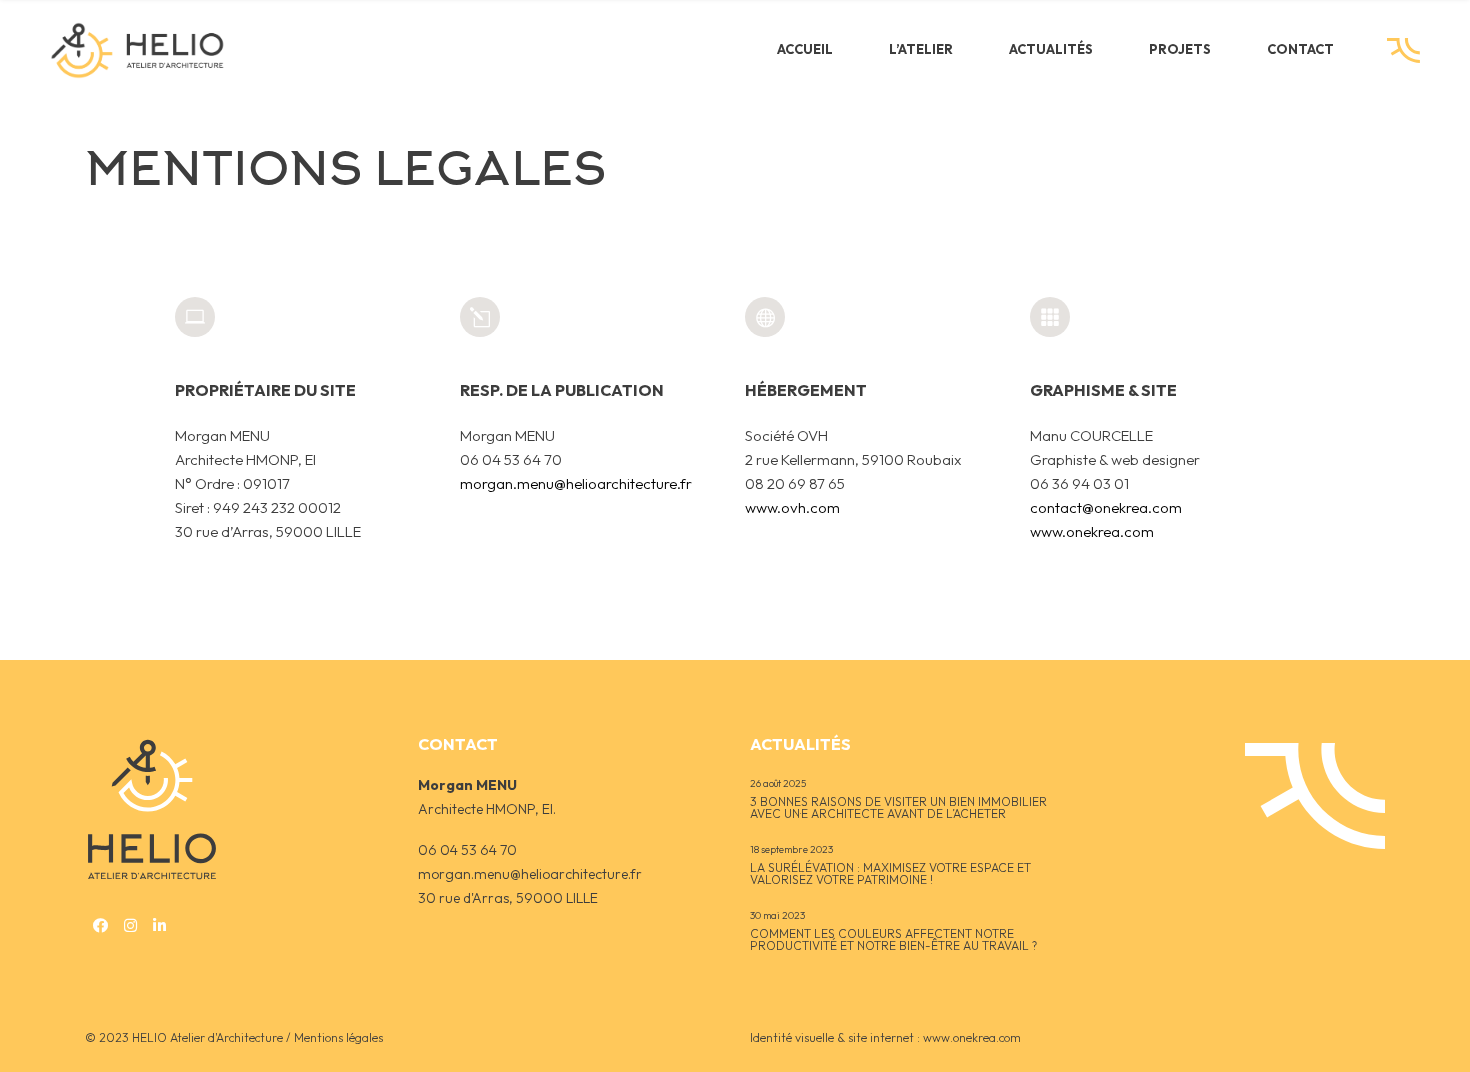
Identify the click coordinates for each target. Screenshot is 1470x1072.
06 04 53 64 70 (467, 850)
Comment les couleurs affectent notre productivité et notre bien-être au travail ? (893, 940)
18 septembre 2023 (791, 849)
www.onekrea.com (1092, 531)
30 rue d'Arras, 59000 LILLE (508, 898)
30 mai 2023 (777, 915)
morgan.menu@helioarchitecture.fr (576, 483)
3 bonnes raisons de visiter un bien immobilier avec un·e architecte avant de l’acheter (898, 808)
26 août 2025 (778, 783)
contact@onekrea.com (1106, 507)
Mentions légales (338, 1037)
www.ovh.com (792, 507)
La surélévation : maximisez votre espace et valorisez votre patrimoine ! (890, 874)
